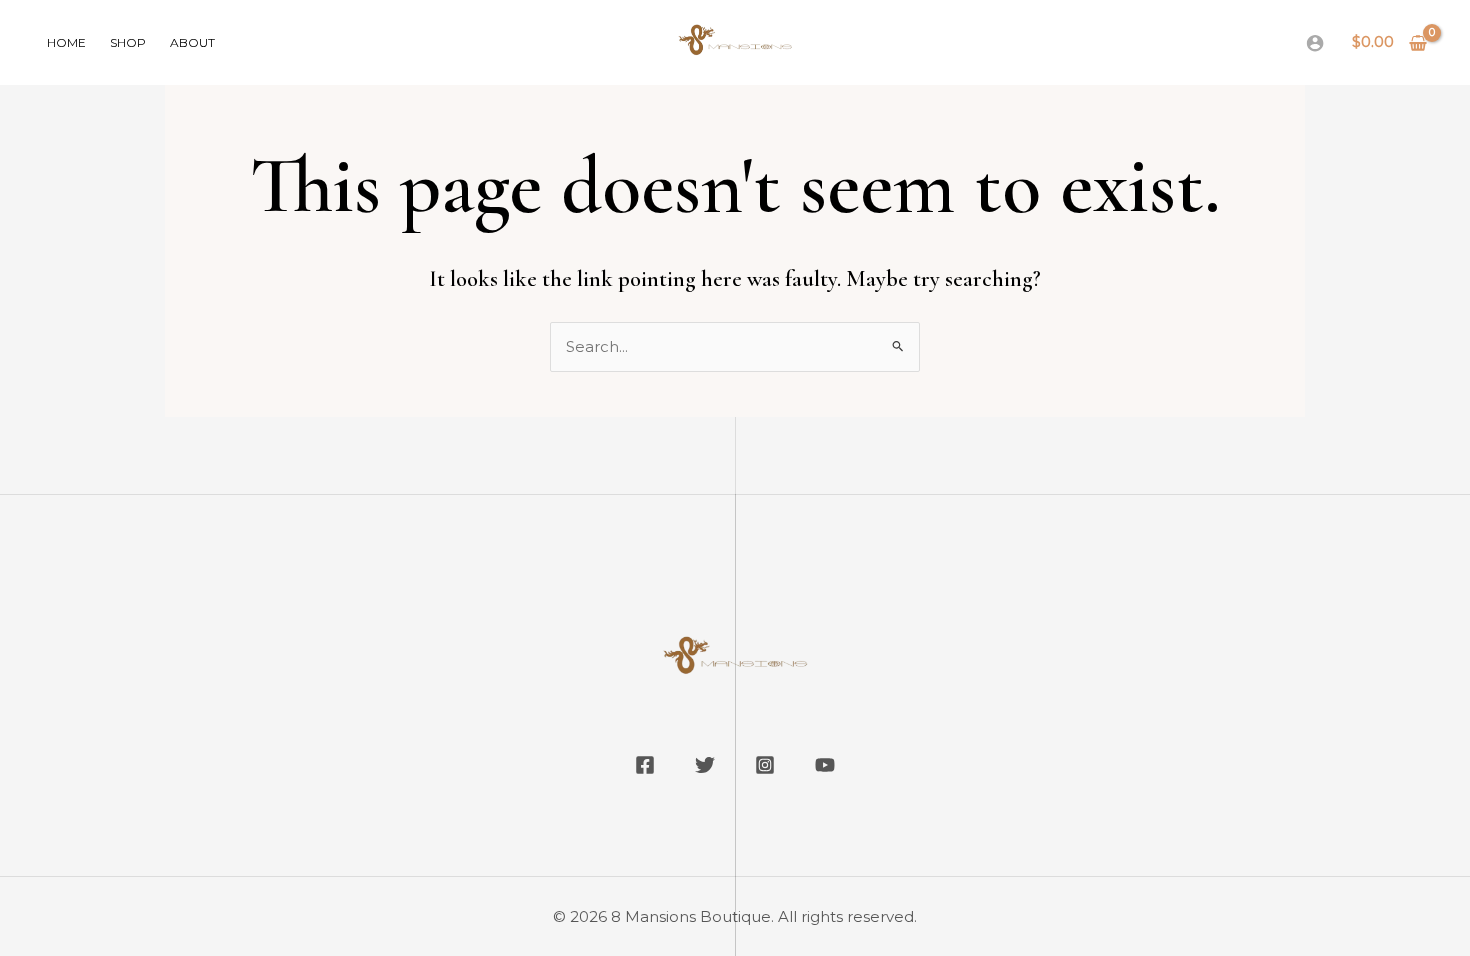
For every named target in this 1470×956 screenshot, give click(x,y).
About (192, 42)
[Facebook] (645, 765)
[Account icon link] (1315, 43)
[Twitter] (705, 765)
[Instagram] (765, 765)
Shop (128, 42)
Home (66, 42)
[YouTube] (825, 765)
